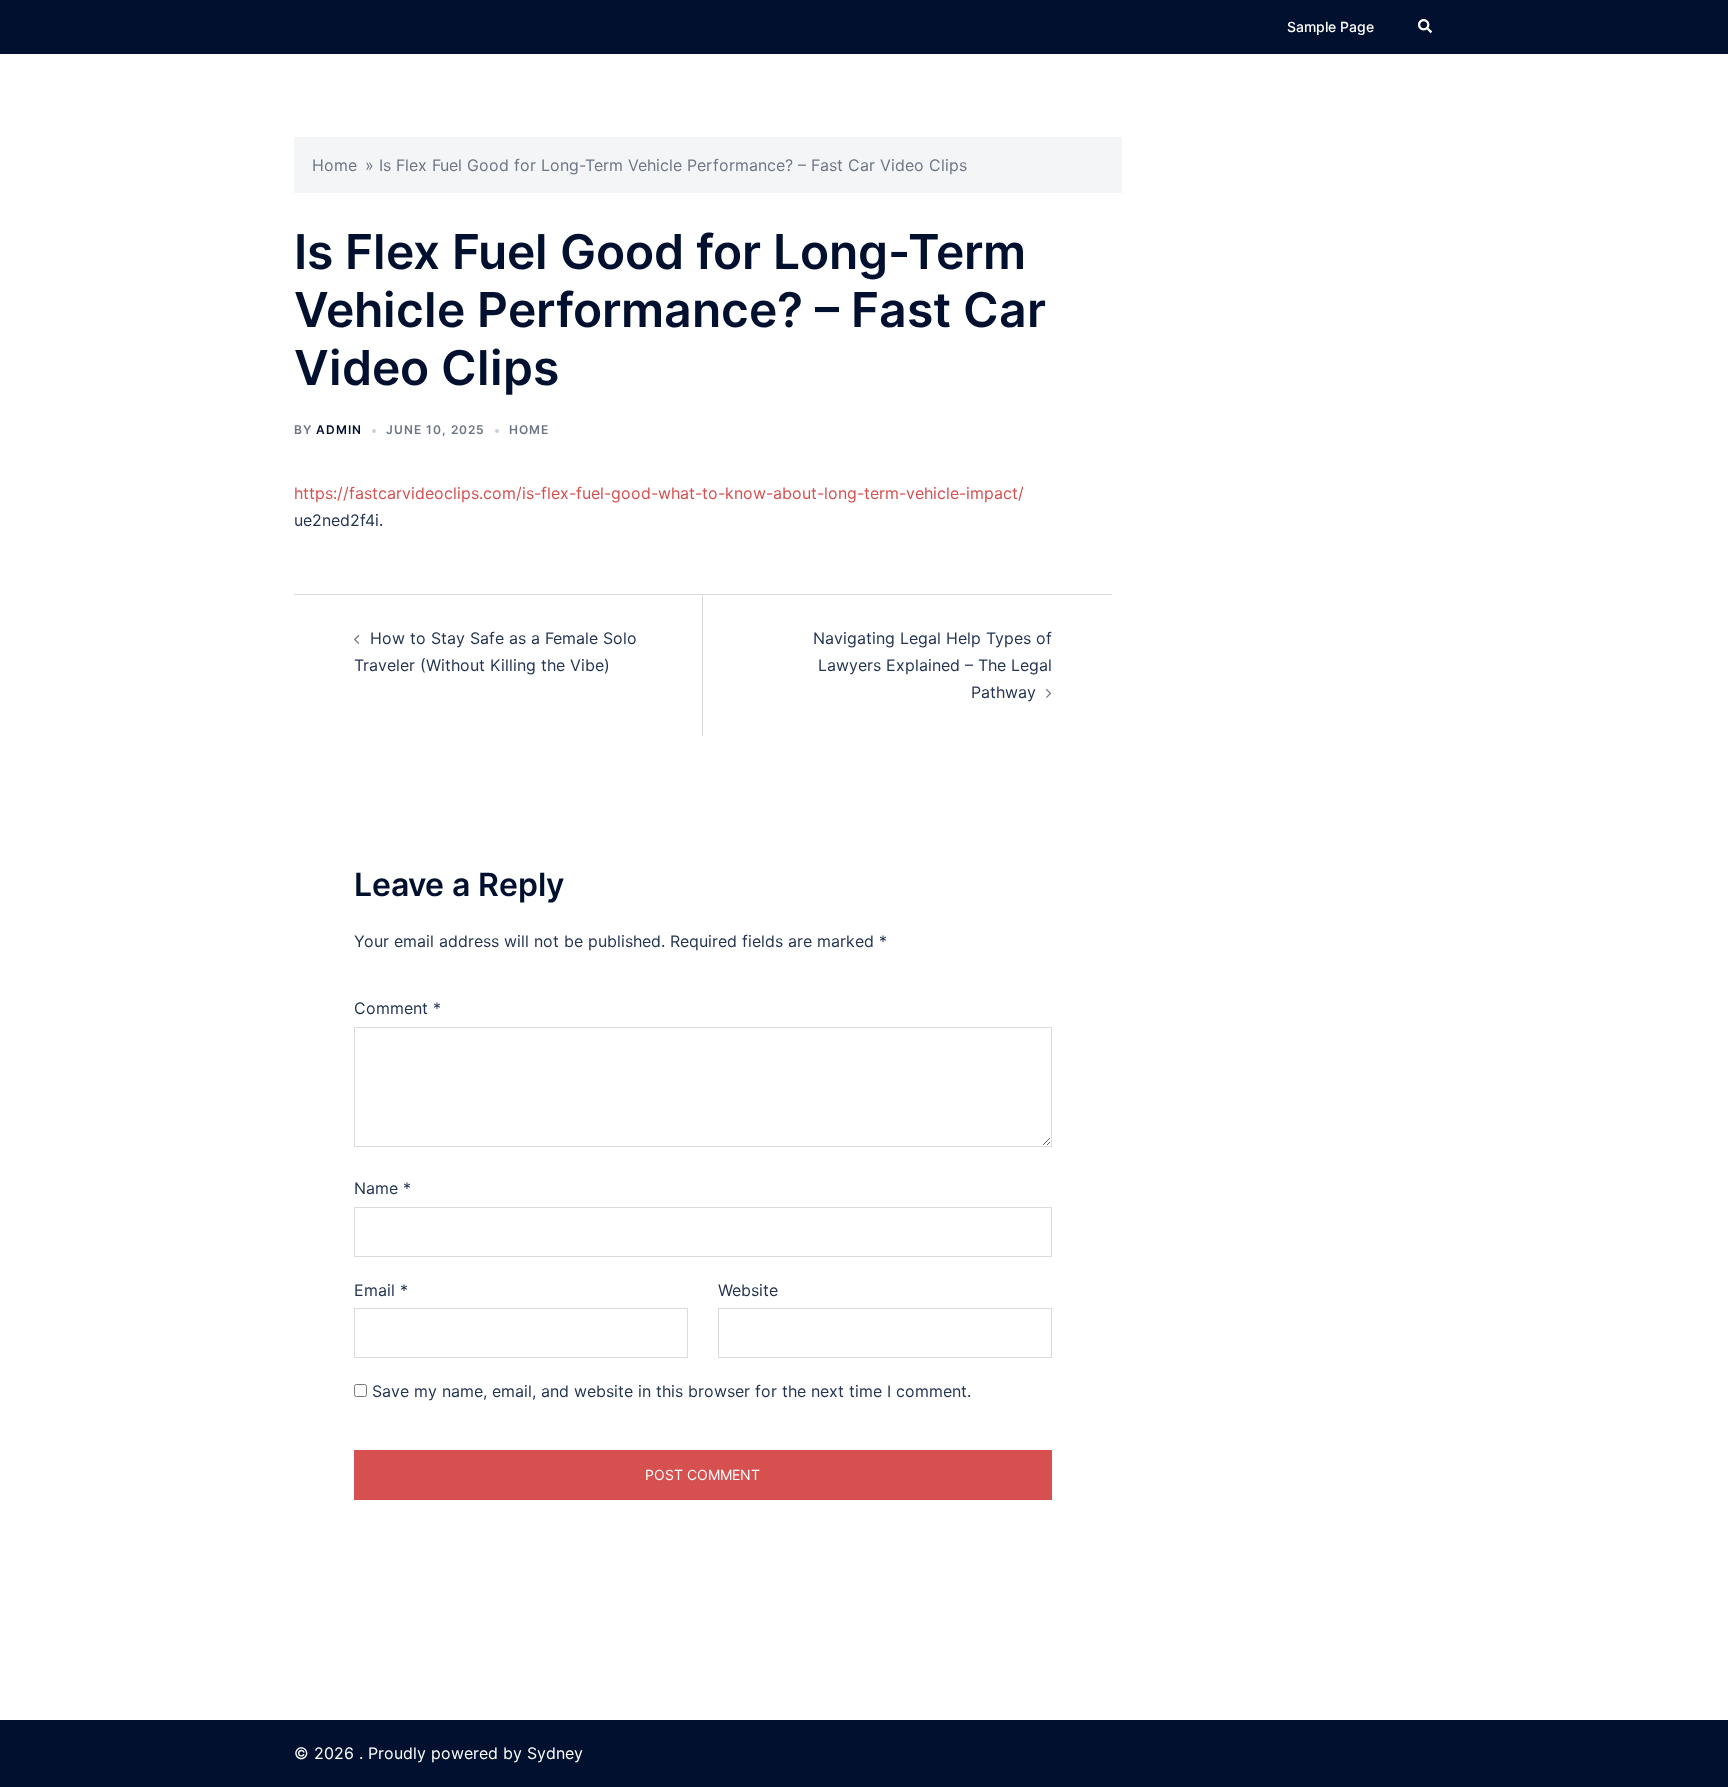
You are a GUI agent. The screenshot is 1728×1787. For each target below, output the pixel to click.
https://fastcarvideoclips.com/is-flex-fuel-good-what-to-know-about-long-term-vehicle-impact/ (659, 493)
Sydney (555, 1753)
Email (381, 1290)
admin (339, 429)
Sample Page (1330, 26)
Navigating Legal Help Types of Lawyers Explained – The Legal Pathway (932, 665)
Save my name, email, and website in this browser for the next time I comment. (671, 1391)
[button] (1426, 27)
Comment (397, 1008)
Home (334, 165)
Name (382, 1188)
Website (748, 1290)
